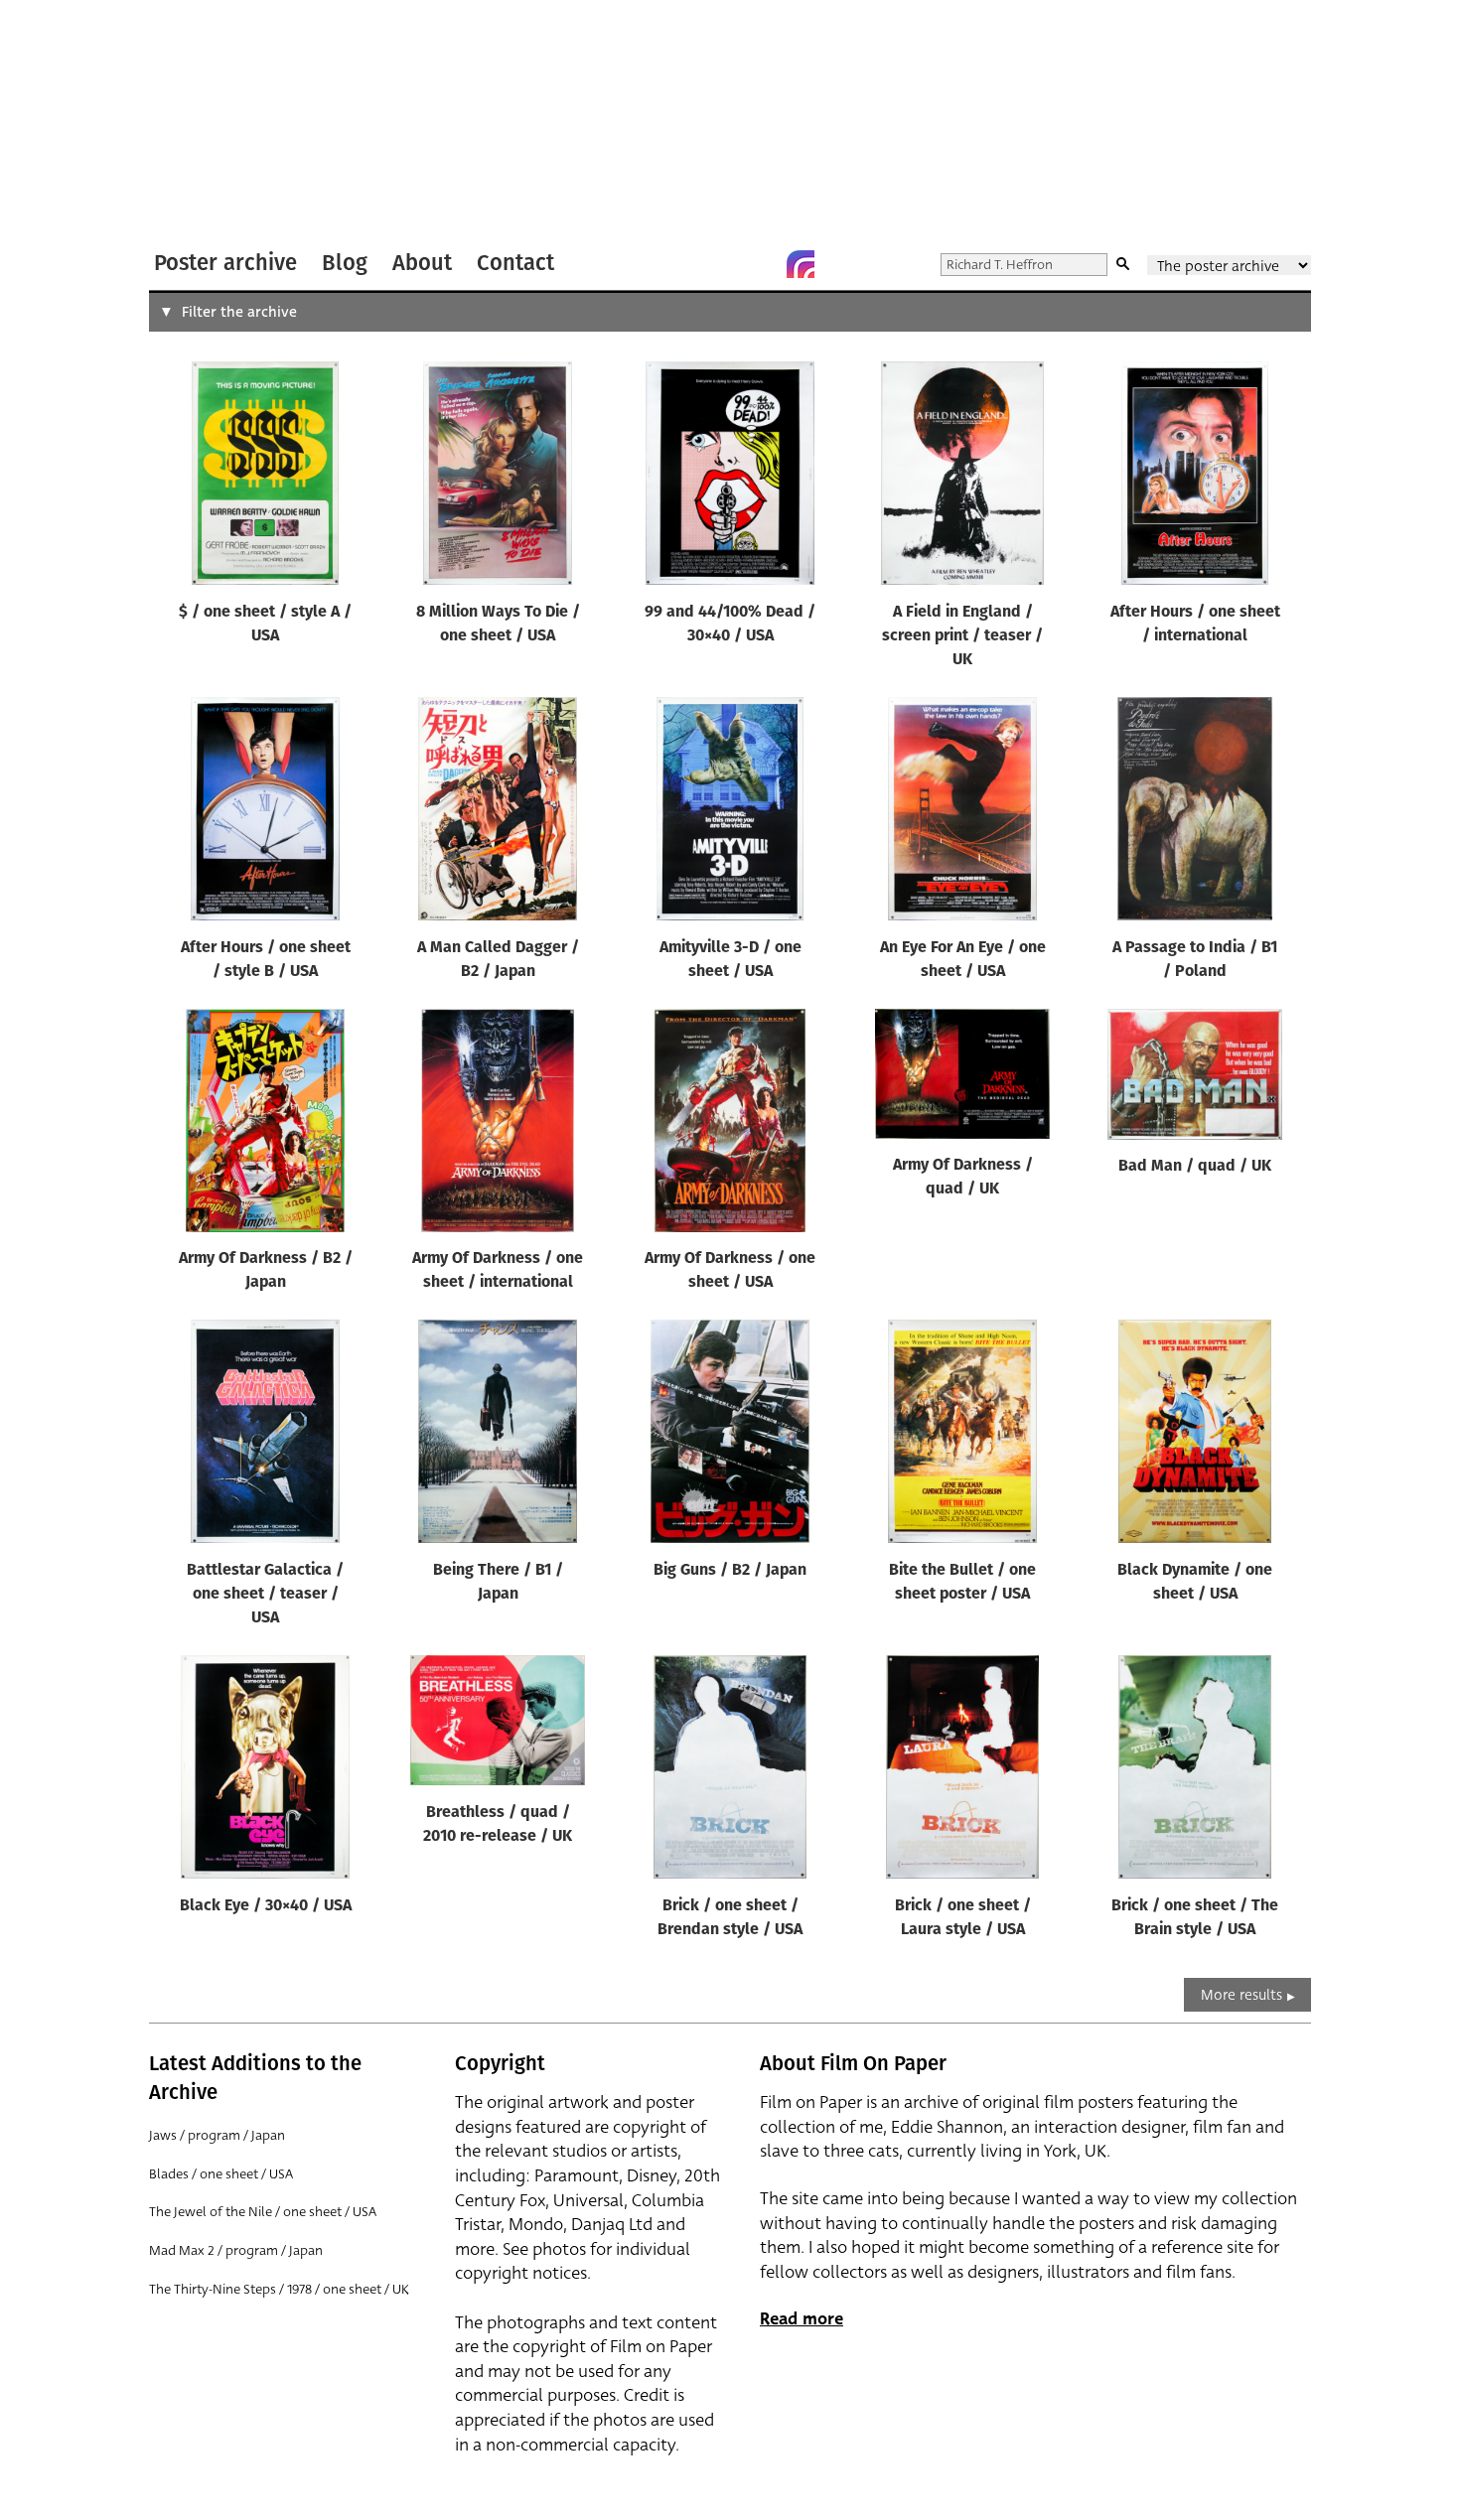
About (422, 263)
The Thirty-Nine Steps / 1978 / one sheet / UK (279, 2289)
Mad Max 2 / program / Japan (236, 2250)
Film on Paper (202, 123)
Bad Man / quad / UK (1195, 1167)
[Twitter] (721, 264)
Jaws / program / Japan (217, 2135)
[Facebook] (761, 264)
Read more (802, 2319)
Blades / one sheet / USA (221, 2174)
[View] (265, 478)
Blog (345, 263)
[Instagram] (801, 264)
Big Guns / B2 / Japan (730, 1571)
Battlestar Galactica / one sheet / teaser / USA (265, 1595)
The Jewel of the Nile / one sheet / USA (263, 2212)
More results (1241, 1995)
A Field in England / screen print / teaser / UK (962, 636)
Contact (515, 263)
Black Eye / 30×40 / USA (266, 1906)
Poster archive (225, 263)
